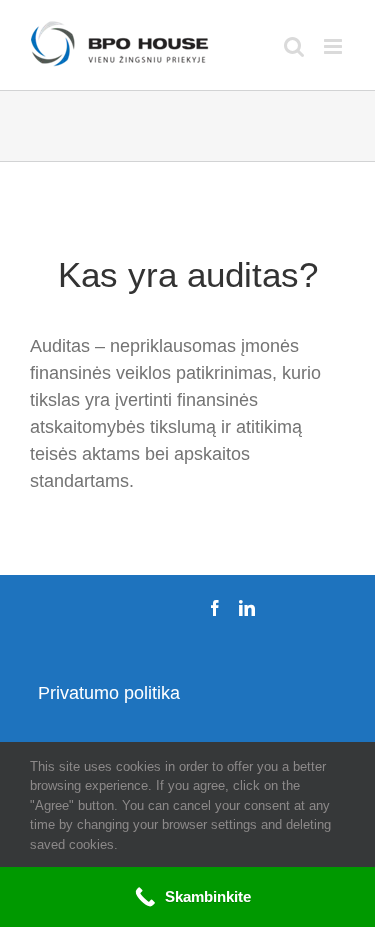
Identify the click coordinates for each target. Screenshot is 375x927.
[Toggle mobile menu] (334, 46)
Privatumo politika (109, 693)
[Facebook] (215, 608)
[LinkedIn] (247, 608)
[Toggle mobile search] (294, 46)
